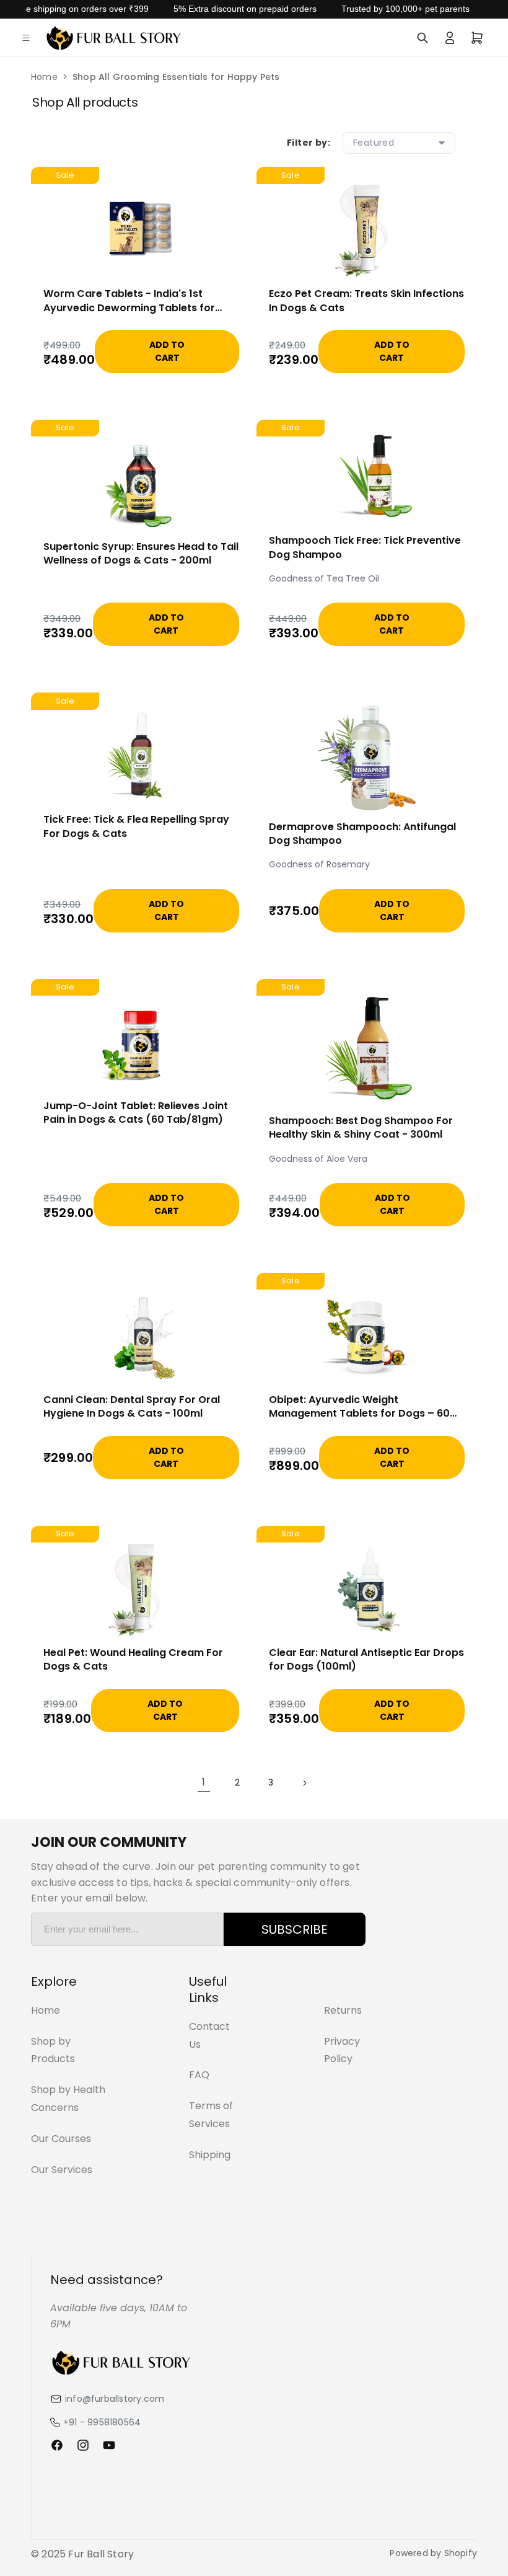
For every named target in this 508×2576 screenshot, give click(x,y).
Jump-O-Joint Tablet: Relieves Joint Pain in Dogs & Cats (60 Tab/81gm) (136, 1113)
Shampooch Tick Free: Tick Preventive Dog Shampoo (365, 547)
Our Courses (61, 2139)
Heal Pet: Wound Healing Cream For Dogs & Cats (133, 1660)
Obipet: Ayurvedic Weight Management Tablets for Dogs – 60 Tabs (359, 1407)
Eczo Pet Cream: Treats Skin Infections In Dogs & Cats (366, 301)
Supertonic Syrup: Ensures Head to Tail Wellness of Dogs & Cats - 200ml (141, 554)
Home (44, 77)
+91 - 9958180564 (102, 2422)
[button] (26, 38)
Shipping (210, 2155)
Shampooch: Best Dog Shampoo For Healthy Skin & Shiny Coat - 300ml (361, 1128)
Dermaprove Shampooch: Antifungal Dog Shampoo (362, 834)
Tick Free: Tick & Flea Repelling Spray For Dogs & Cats (136, 826)
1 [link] (204, 1782)
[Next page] (304, 1783)
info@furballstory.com (115, 2399)
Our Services (62, 2170)
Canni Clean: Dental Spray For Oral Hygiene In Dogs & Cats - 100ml (132, 1407)
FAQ (199, 2075)
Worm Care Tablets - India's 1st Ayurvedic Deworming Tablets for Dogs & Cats (129, 301)
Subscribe (295, 1929)
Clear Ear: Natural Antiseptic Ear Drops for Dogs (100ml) (366, 1660)
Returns (343, 2010)
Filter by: (309, 143)
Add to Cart (167, 351)
